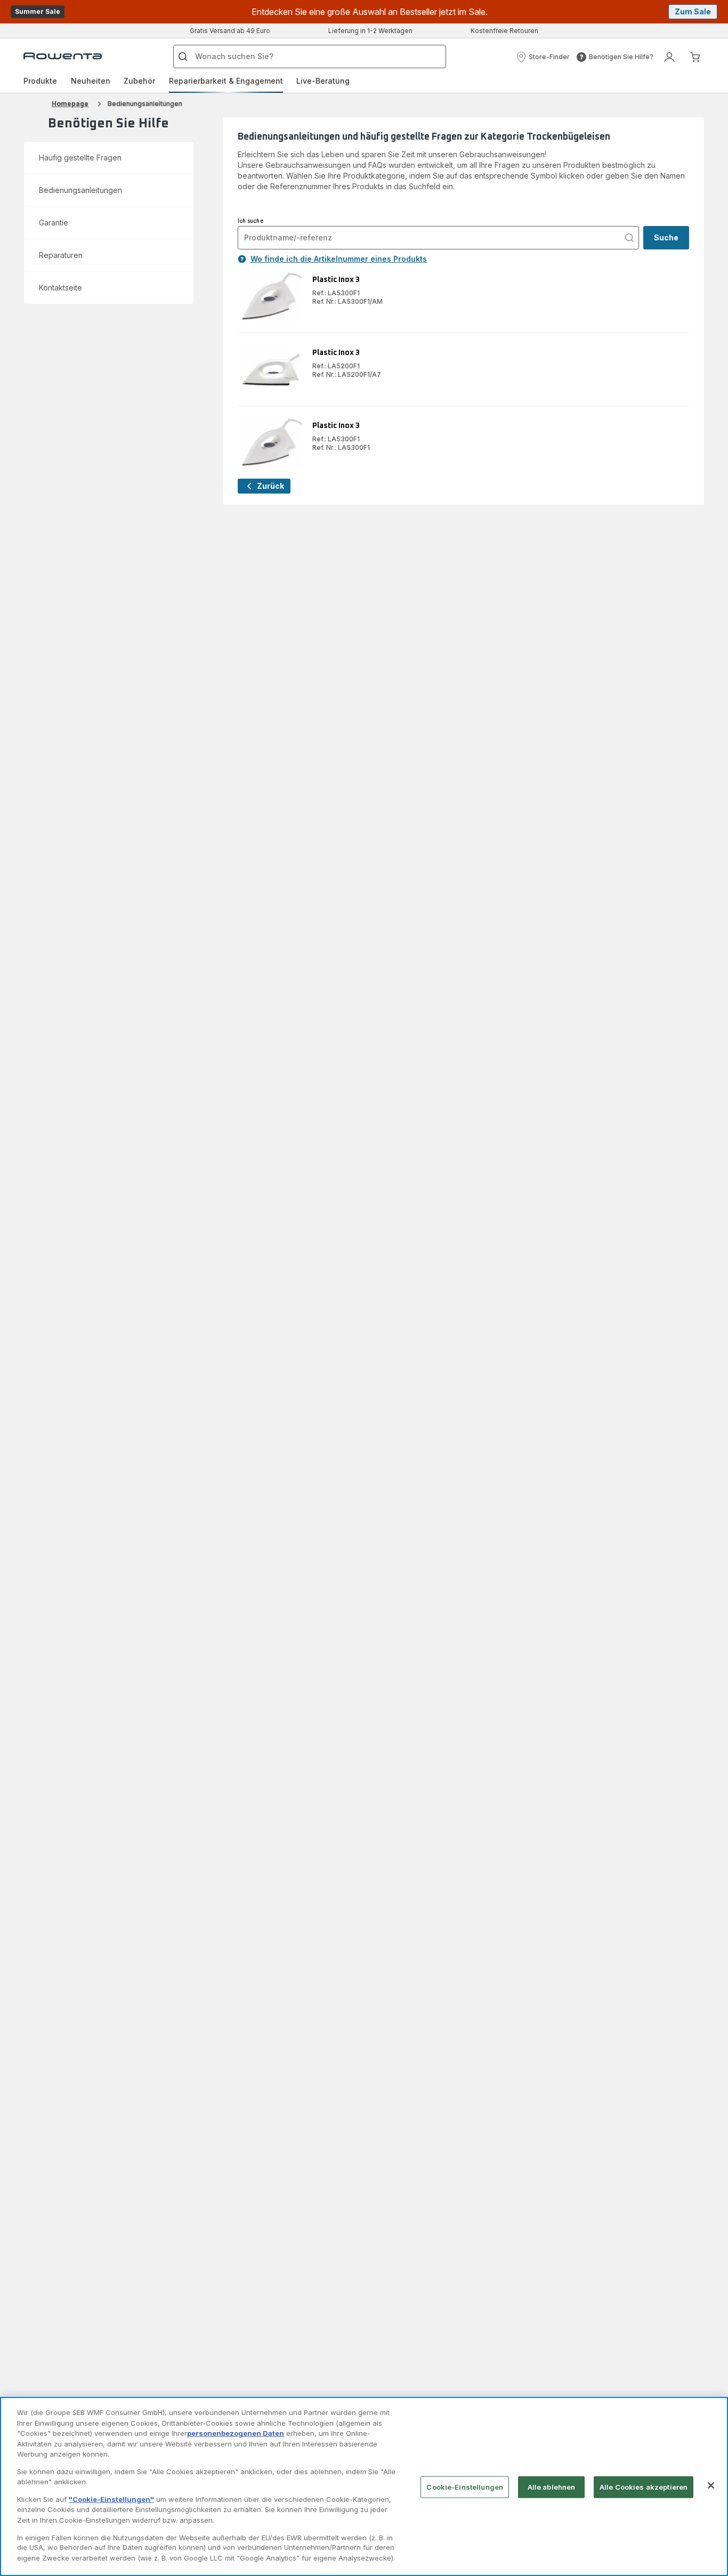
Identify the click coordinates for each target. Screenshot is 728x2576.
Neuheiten (91, 81)
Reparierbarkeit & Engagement (226, 81)
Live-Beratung (323, 81)
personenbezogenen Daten (236, 2433)
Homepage (70, 104)
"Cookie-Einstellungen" (111, 2499)
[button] (543, 57)
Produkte (40, 81)
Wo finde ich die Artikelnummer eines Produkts (339, 259)
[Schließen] (711, 2485)
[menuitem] (40, 81)
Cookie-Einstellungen (465, 2487)
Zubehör (139, 81)
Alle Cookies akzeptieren (644, 2487)
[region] (364, 2486)
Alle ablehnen (552, 2487)
